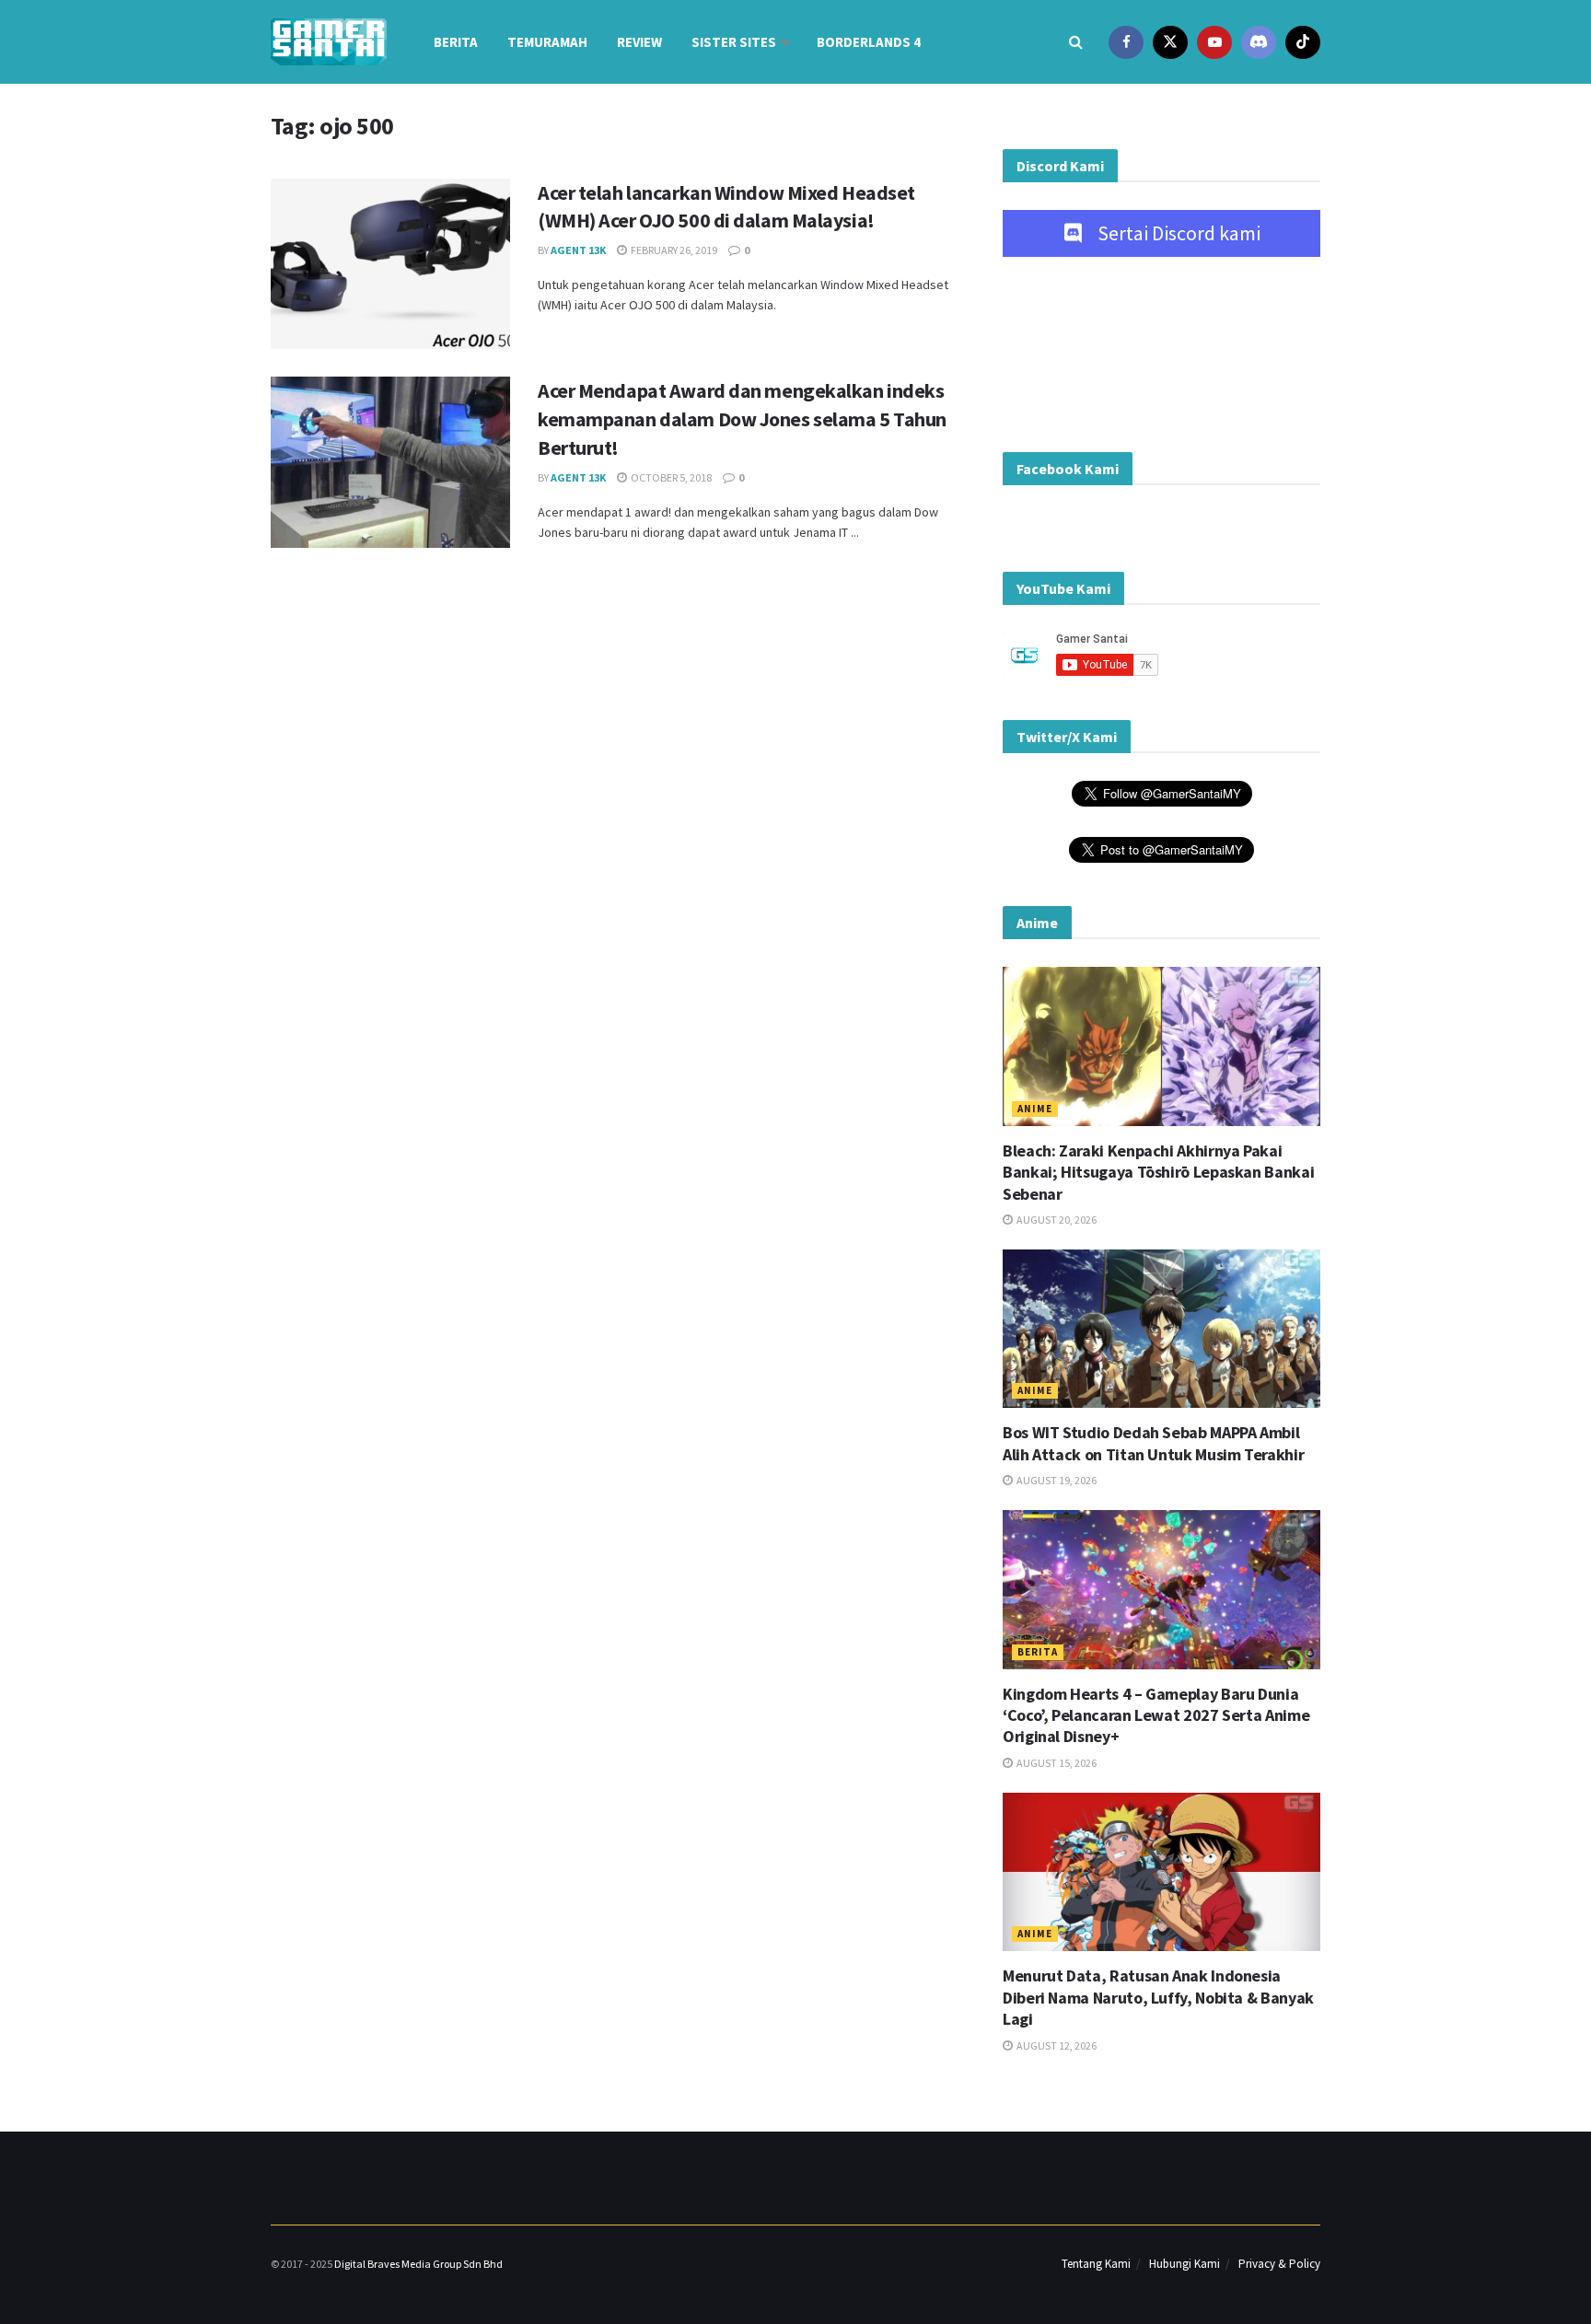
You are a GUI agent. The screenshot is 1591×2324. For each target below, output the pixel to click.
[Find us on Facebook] (1126, 42)
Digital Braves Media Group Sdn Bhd (418, 2264)
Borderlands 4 (869, 42)
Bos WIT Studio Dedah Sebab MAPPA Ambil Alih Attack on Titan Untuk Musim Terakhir (1153, 1443)
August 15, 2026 (1056, 1763)
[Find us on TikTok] (1303, 42)
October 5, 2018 (670, 477)
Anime (1035, 1109)
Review (639, 42)
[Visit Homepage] (329, 42)
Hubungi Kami (1185, 2264)
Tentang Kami (1096, 2264)
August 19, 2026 (1056, 1480)
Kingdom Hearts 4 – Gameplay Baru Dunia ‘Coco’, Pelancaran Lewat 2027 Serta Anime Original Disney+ (1156, 1715)
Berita (456, 42)
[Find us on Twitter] (1170, 42)
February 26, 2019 (673, 250)
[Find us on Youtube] (1214, 42)
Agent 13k (578, 250)
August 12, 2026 (1056, 2045)
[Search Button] (1076, 42)
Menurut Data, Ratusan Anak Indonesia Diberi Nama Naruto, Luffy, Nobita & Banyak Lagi (1158, 1997)
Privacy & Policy (1279, 2264)
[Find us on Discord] (1259, 42)
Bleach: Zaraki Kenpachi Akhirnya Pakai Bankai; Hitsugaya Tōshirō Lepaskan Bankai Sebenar (1158, 1172)
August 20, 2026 (1056, 1220)
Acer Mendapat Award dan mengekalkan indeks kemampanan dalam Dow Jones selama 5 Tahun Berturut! (742, 419)
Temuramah (547, 42)
